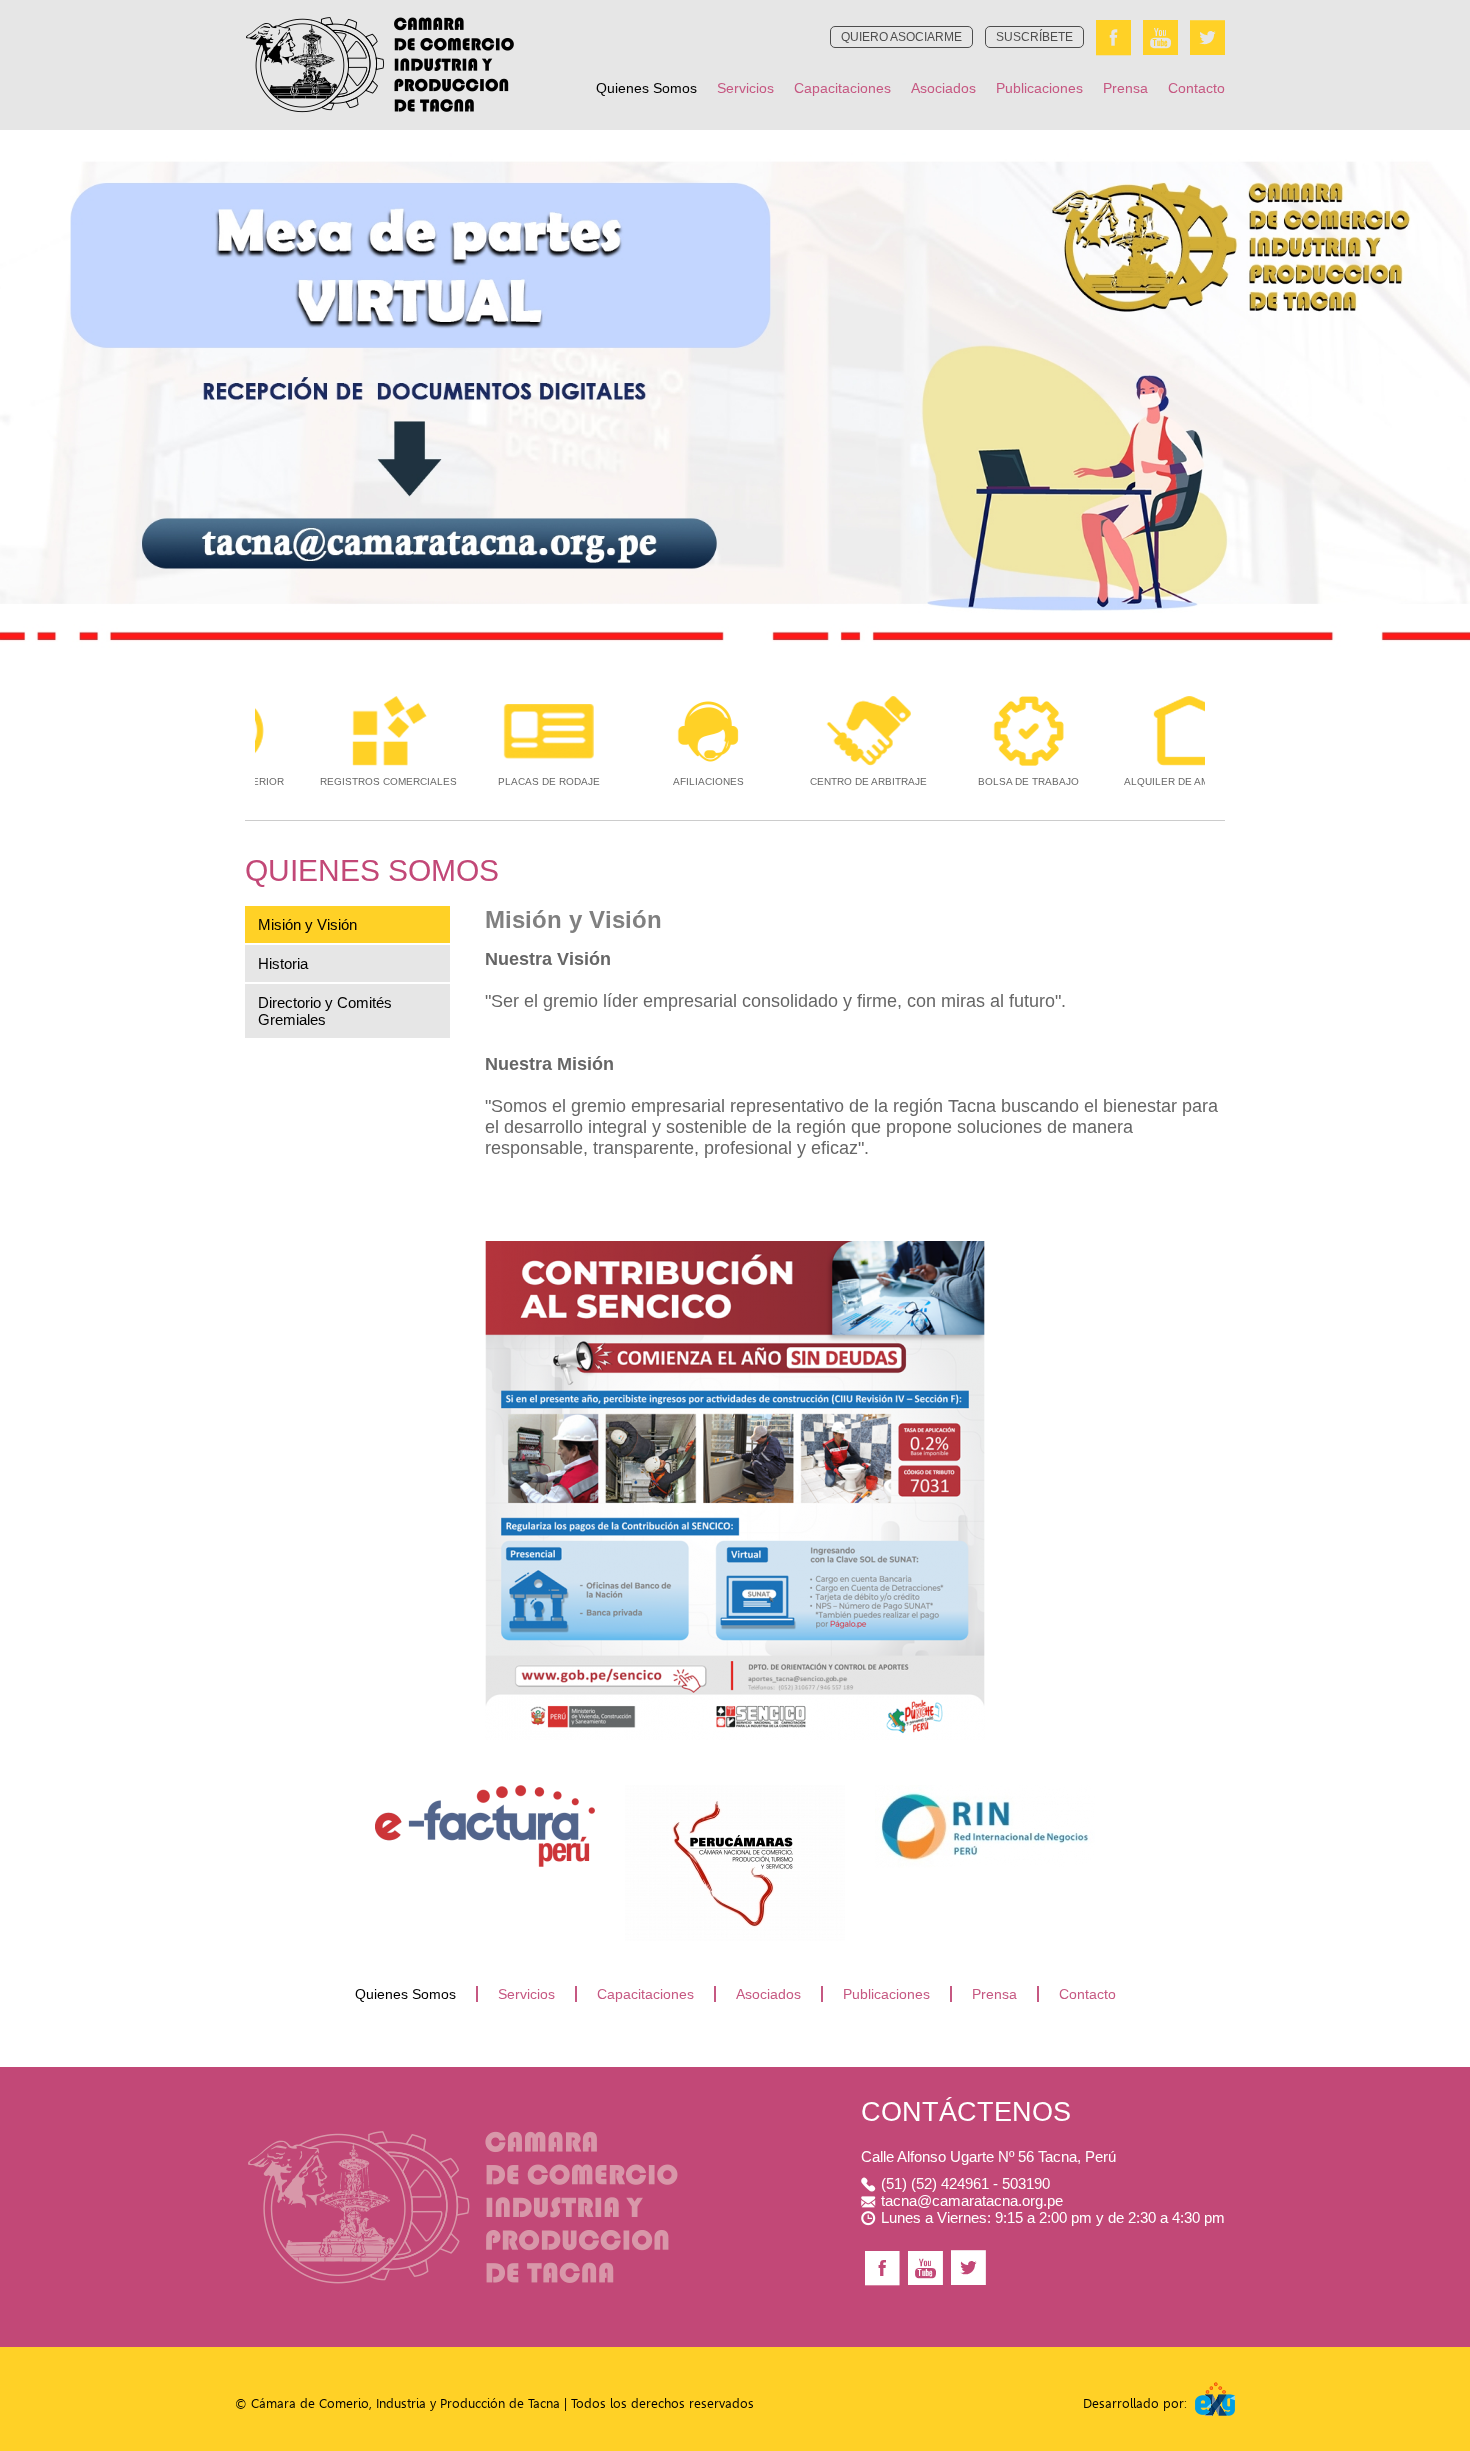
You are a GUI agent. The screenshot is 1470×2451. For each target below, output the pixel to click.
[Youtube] (1160, 37)
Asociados (943, 88)
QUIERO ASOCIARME (901, 37)
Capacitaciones (842, 88)
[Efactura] (485, 1790)
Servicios (745, 88)
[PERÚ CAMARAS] (735, 1790)
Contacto (1196, 88)
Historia (283, 963)
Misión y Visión (307, 924)
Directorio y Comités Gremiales (325, 1011)
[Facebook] (1113, 37)
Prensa (1125, 88)
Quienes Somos (646, 88)
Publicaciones (1039, 88)
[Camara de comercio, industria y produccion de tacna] (380, 5)
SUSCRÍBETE (1034, 37)
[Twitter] (1207, 37)
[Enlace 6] (985, 1790)
